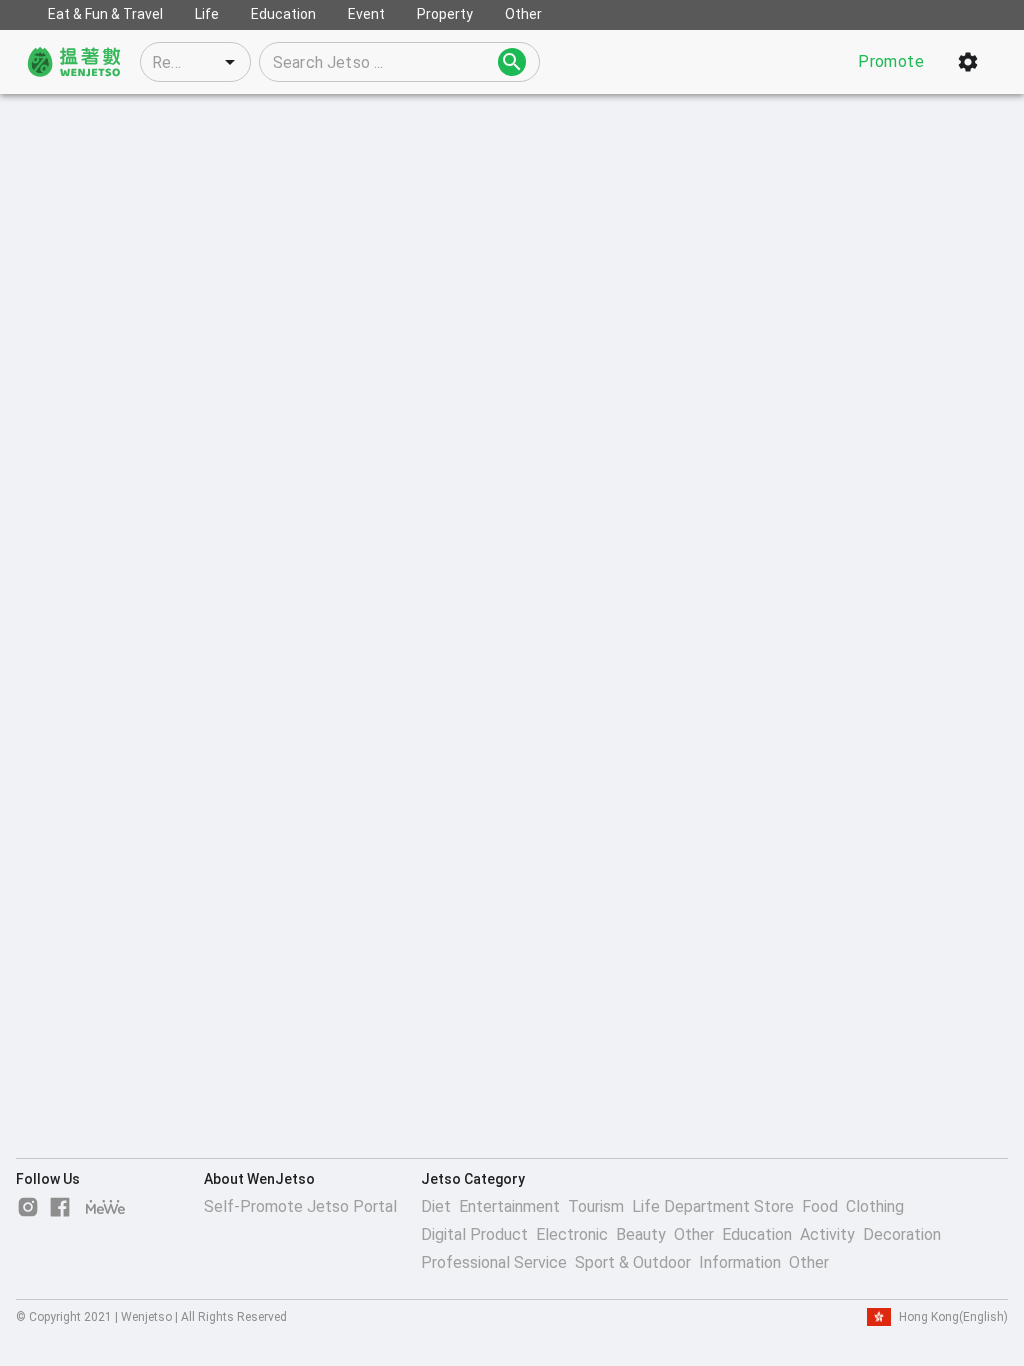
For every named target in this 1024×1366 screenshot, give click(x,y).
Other (694, 1234)
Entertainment (509, 1206)
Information (740, 1262)
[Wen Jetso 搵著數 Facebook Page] (60, 1207)
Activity (827, 1234)
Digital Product (474, 1234)
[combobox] (195, 62)
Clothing (875, 1206)
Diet (436, 1206)
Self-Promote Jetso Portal (300, 1206)
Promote (891, 61)
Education (757, 1234)
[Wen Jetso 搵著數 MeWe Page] (106, 1207)
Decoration (902, 1234)
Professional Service (494, 1262)
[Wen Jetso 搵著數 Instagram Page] (28, 1207)
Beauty (641, 1234)
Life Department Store (713, 1206)
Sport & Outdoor (633, 1262)
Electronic (572, 1234)
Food (820, 1206)
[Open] (230, 62)
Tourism (596, 1206)
